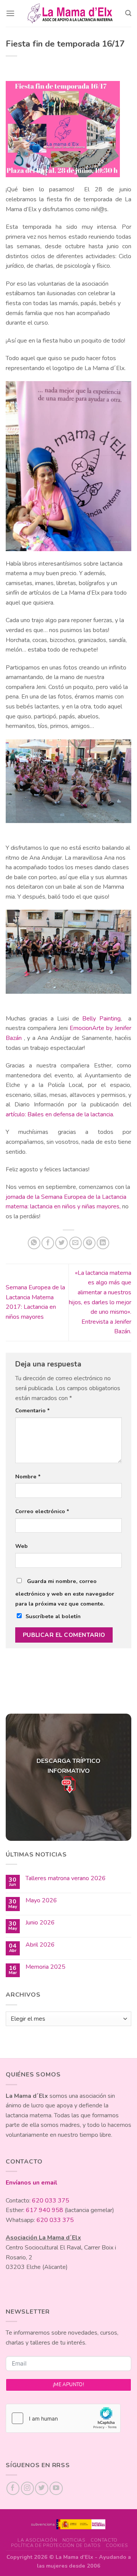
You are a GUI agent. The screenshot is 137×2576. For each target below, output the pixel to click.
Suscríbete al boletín (53, 1616)
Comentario (33, 1410)
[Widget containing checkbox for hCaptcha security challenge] (63, 2418)
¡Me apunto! (68, 2385)
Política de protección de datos (56, 2545)
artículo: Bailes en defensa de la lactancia (59, 1114)
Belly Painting (101, 1019)
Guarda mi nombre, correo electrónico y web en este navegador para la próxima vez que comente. (65, 1592)
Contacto (104, 2540)
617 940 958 (45, 2210)
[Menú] (10, 13)
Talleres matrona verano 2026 (66, 1878)
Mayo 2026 (41, 1901)
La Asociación (37, 2540)
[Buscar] (128, 13)
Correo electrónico (42, 1511)
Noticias (74, 2540)
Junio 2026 (40, 1923)
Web (22, 1546)
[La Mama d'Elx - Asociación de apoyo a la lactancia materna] (70, 13)
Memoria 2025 (45, 1967)
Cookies (117, 2545)
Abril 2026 (40, 1945)
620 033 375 (51, 2201)
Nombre (28, 1476)
